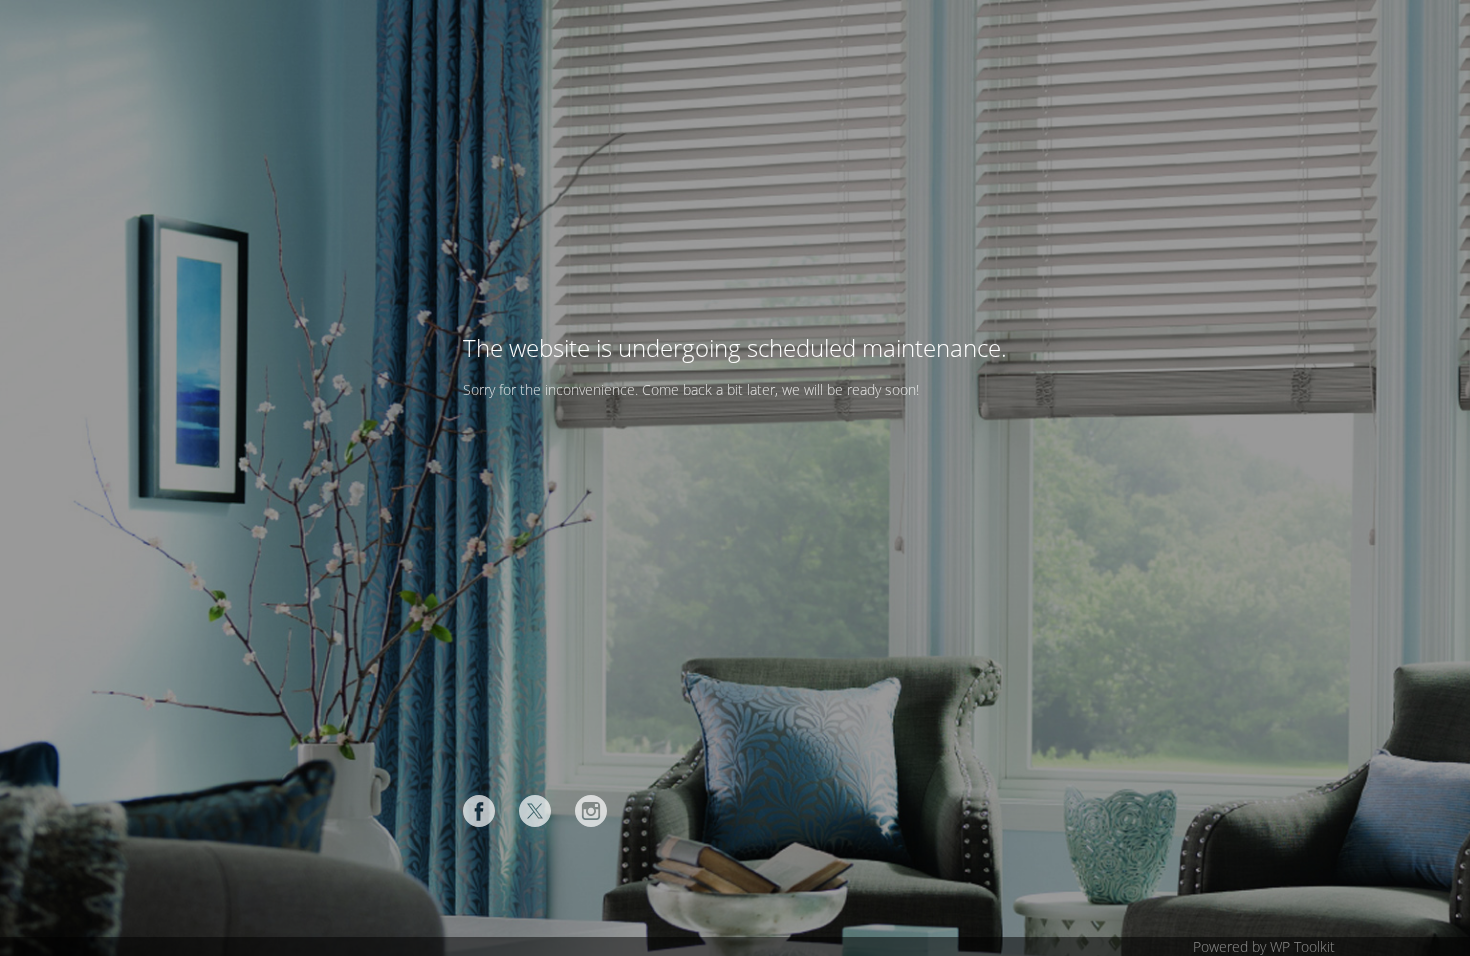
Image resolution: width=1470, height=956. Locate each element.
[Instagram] (591, 811)
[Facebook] (479, 811)
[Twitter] (535, 811)
